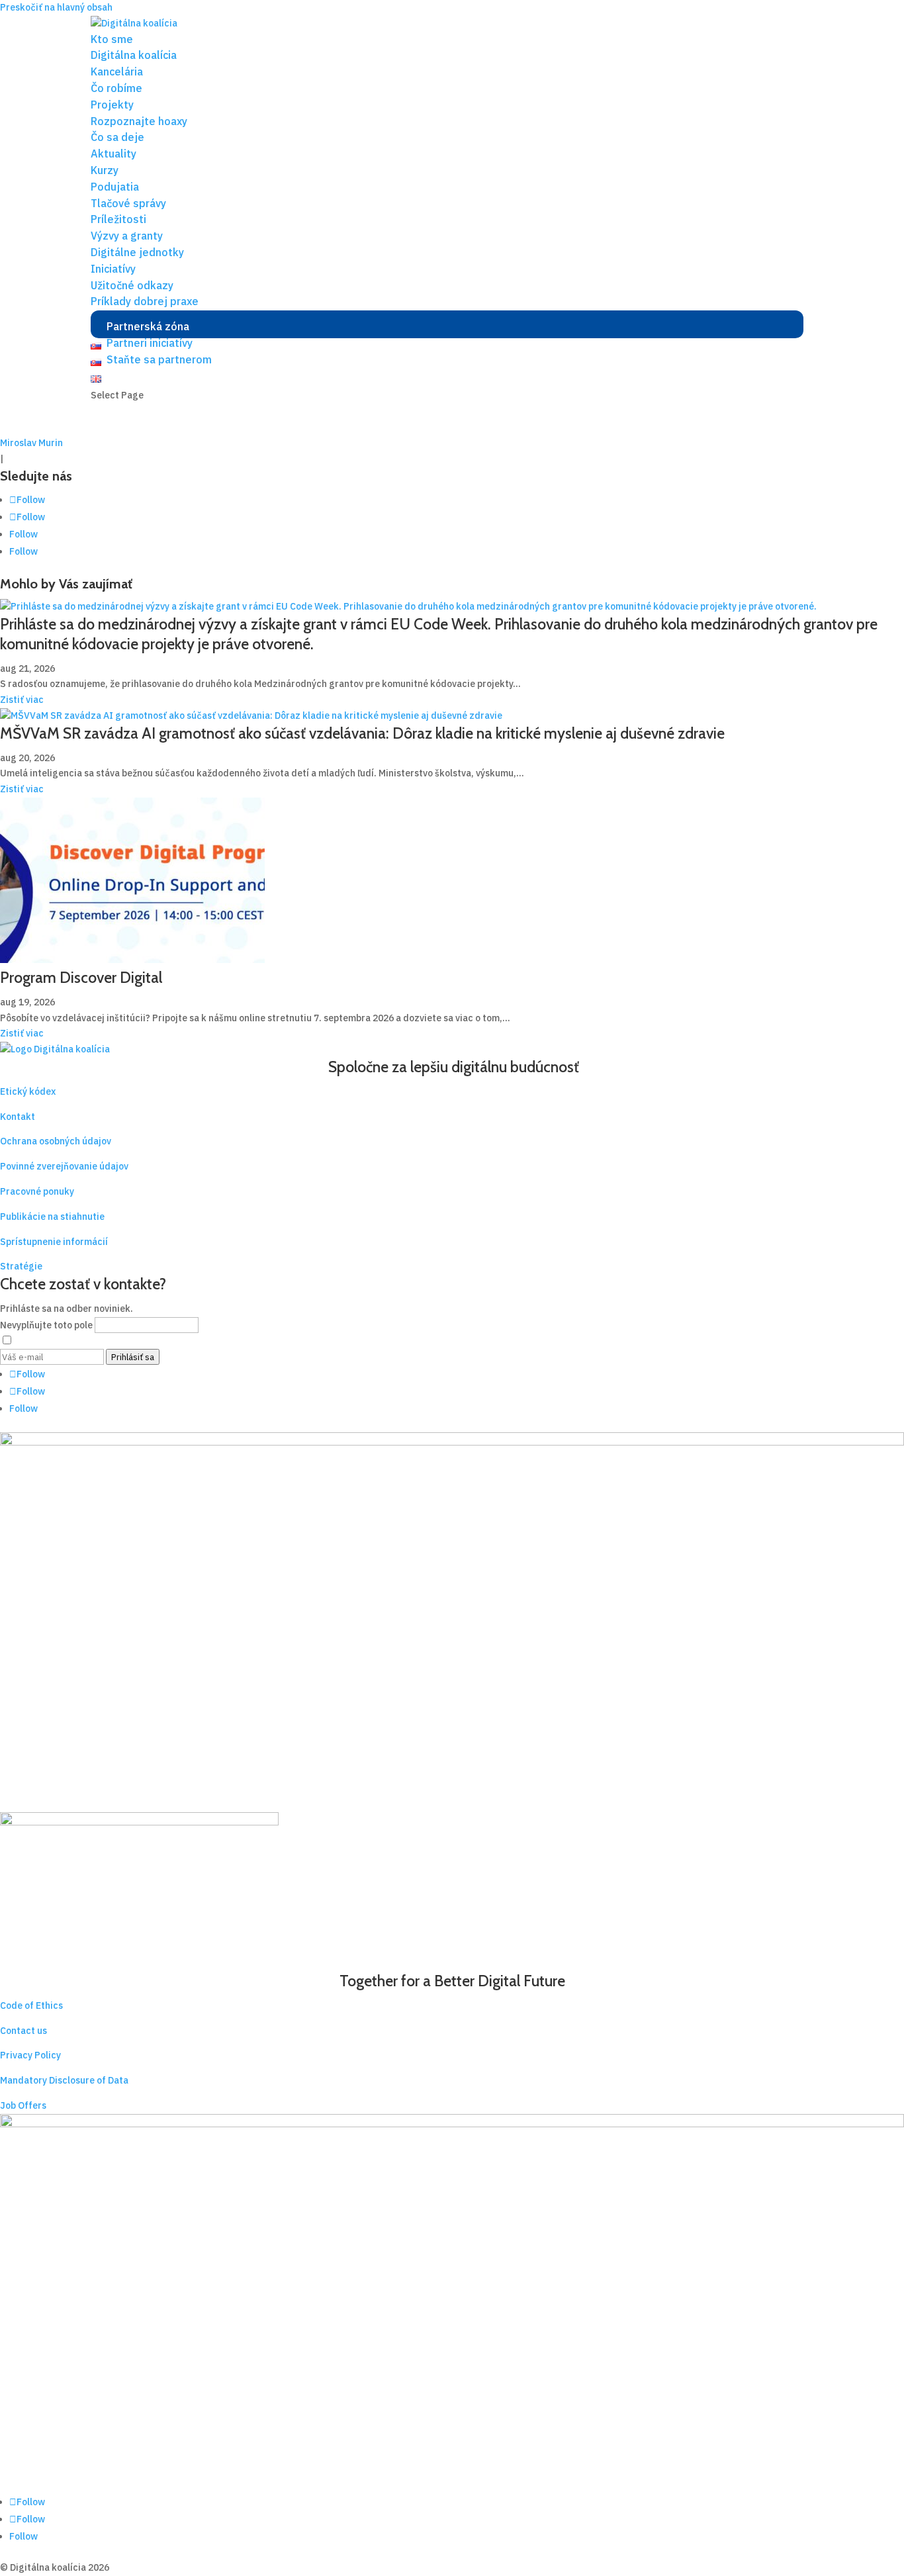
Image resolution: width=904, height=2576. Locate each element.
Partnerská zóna (148, 326)
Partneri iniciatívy (150, 343)
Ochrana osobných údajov (56, 1141)
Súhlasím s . (125, 1341)
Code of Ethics (31, 2005)
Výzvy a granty (127, 236)
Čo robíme (116, 88)
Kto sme (112, 39)
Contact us (23, 2031)
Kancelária (117, 71)
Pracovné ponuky (37, 1191)
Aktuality (113, 154)
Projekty (112, 105)
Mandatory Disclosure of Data (64, 2080)
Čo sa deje (117, 137)
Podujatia (115, 187)
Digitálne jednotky (137, 252)
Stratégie (21, 1266)
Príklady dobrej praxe (145, 301)
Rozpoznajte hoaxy (139, 121)
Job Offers (23, 2105)
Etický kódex (28, 1091)
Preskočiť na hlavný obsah (56, 7)
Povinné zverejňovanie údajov (64, 1166)
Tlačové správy (128, 203)
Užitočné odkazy (132, 285)
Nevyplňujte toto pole (47, 1325)
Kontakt (18, 1117)
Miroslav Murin (31, 443)
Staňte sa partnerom (159, 359)
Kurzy (105, 170)
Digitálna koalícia (134, 55)
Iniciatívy (113, 269)
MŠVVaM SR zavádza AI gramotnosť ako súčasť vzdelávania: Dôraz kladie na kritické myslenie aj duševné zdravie (362, 733)
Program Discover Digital (81, 978)
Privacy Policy (30, 2055)
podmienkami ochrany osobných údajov (148, 1341)
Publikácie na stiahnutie (52, 1217)
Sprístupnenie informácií (54, 1242)
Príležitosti (118, 219)
